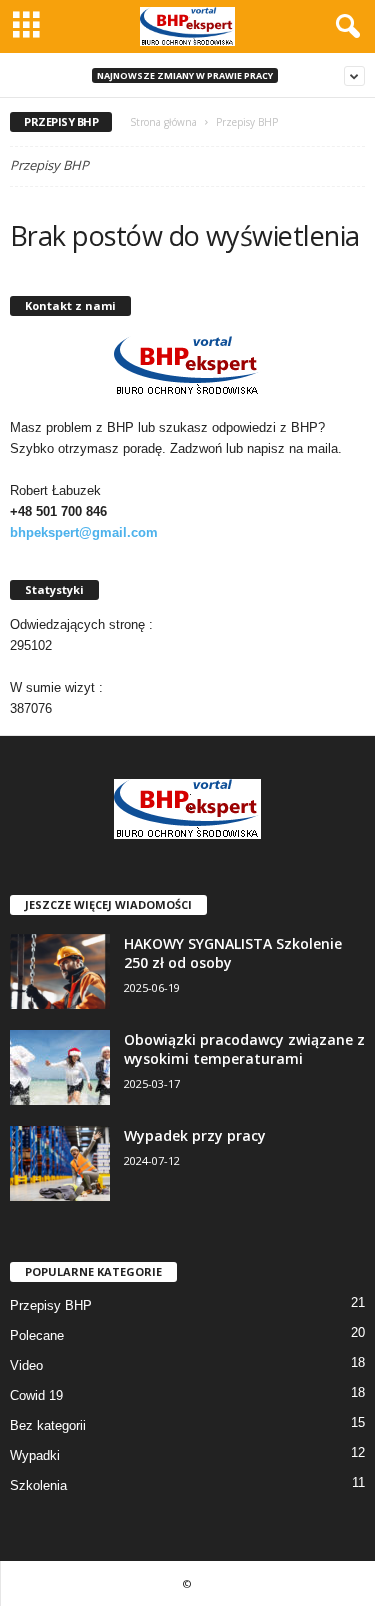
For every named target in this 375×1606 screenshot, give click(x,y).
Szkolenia (38, 1485)
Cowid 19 (36, 1395)
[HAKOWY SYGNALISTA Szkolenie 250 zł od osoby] (60, 971)
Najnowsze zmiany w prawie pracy (185, 75)
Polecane (37, 1335)
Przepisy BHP (51, 1305)
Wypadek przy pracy (195, 1135)
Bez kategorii (48, 1425)
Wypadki (35, 1455)
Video (26, 1365)
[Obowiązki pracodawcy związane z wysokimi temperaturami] (60, 1067)
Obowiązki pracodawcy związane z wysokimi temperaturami (244, 1049)
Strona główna (163, 122)
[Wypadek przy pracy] (60, 1163)
